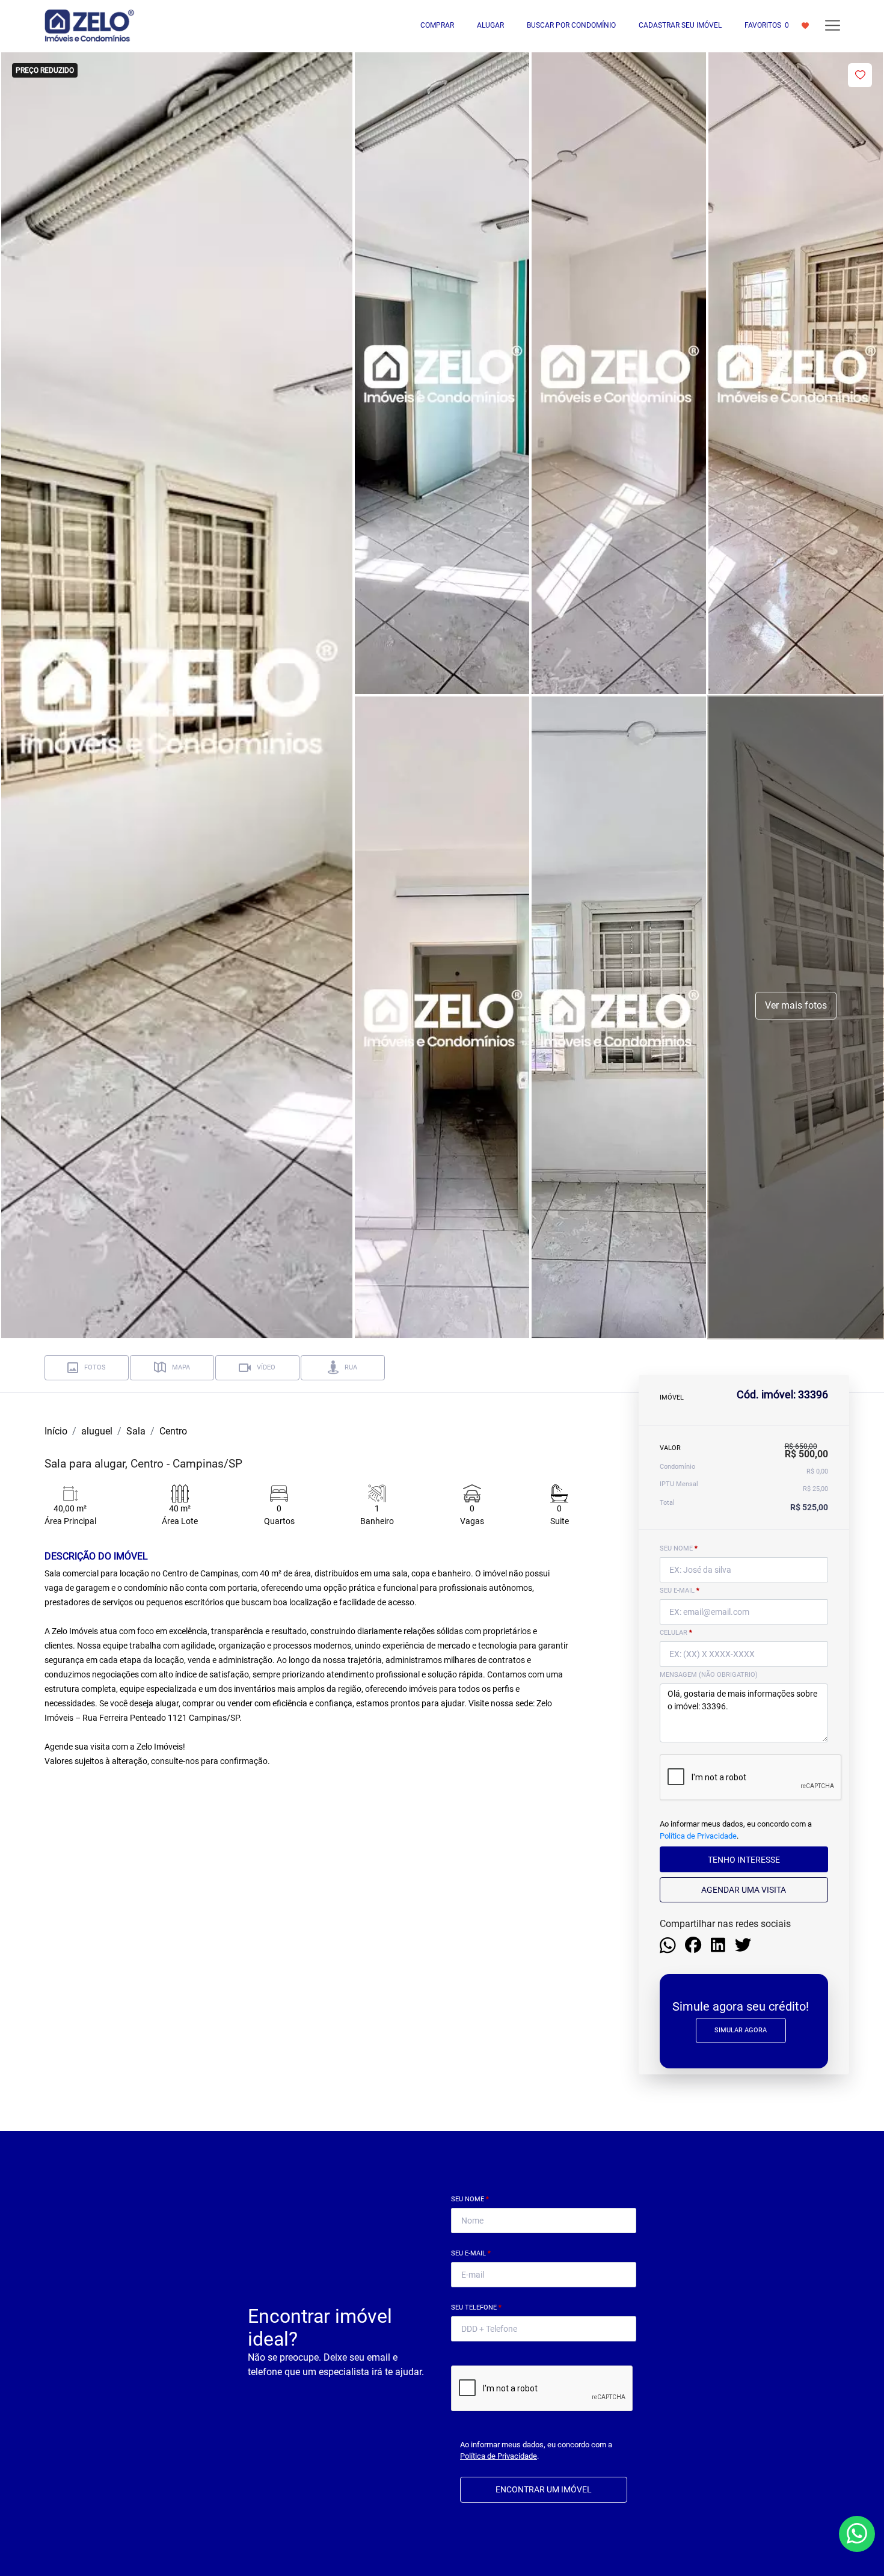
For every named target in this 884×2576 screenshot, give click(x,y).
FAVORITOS (767, 25)
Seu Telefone (476, 2307)
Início (56, 1431)
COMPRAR (437, 25)
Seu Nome (470, 2199)
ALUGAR (490, 25)
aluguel (97, 1431)
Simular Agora (741, 2030)
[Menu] (833, 26)
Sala (136, 1431)
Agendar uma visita (744, 1889)
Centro (173, 1431)
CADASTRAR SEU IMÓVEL (680, 25)
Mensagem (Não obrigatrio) (709, 1675)
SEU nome (679, 1548)
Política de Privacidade (698, 1835)
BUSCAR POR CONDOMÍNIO (571, 25)
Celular (676, 1633)
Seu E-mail (471, 2253)
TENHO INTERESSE (744, 1859)
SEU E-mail (680, 1591)
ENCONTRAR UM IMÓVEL (544, 2489)
